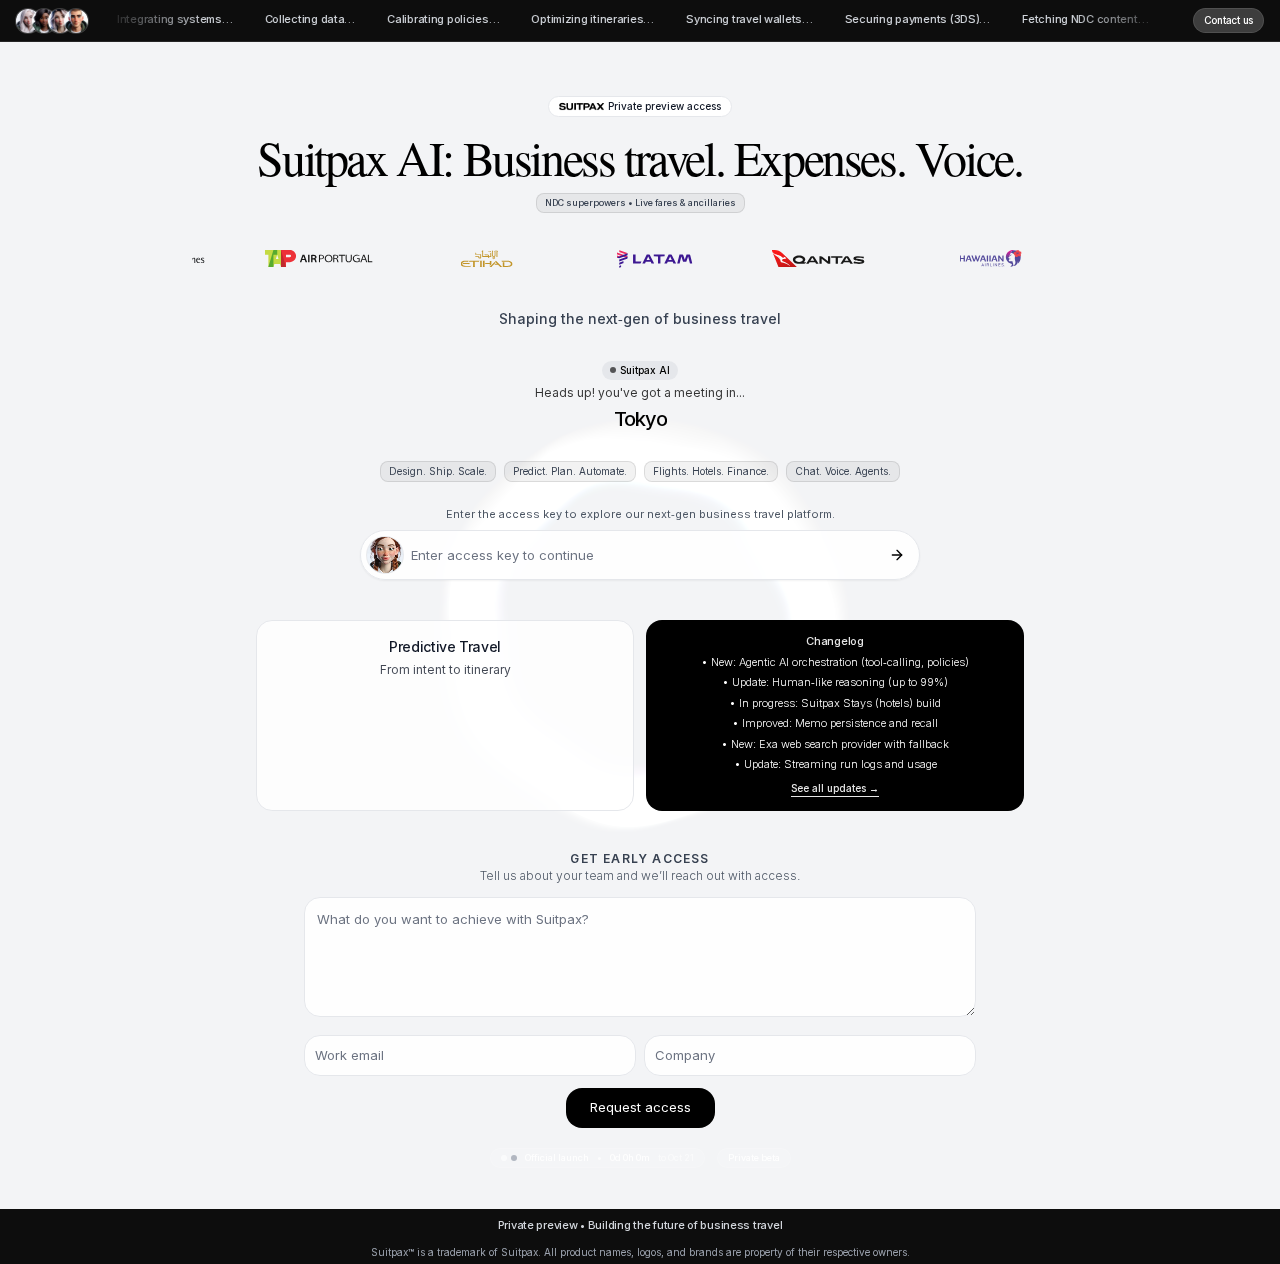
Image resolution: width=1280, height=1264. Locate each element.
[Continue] (897, 555)
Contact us (1228, 20)
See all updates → (835, 788)
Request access (640, 1107)
